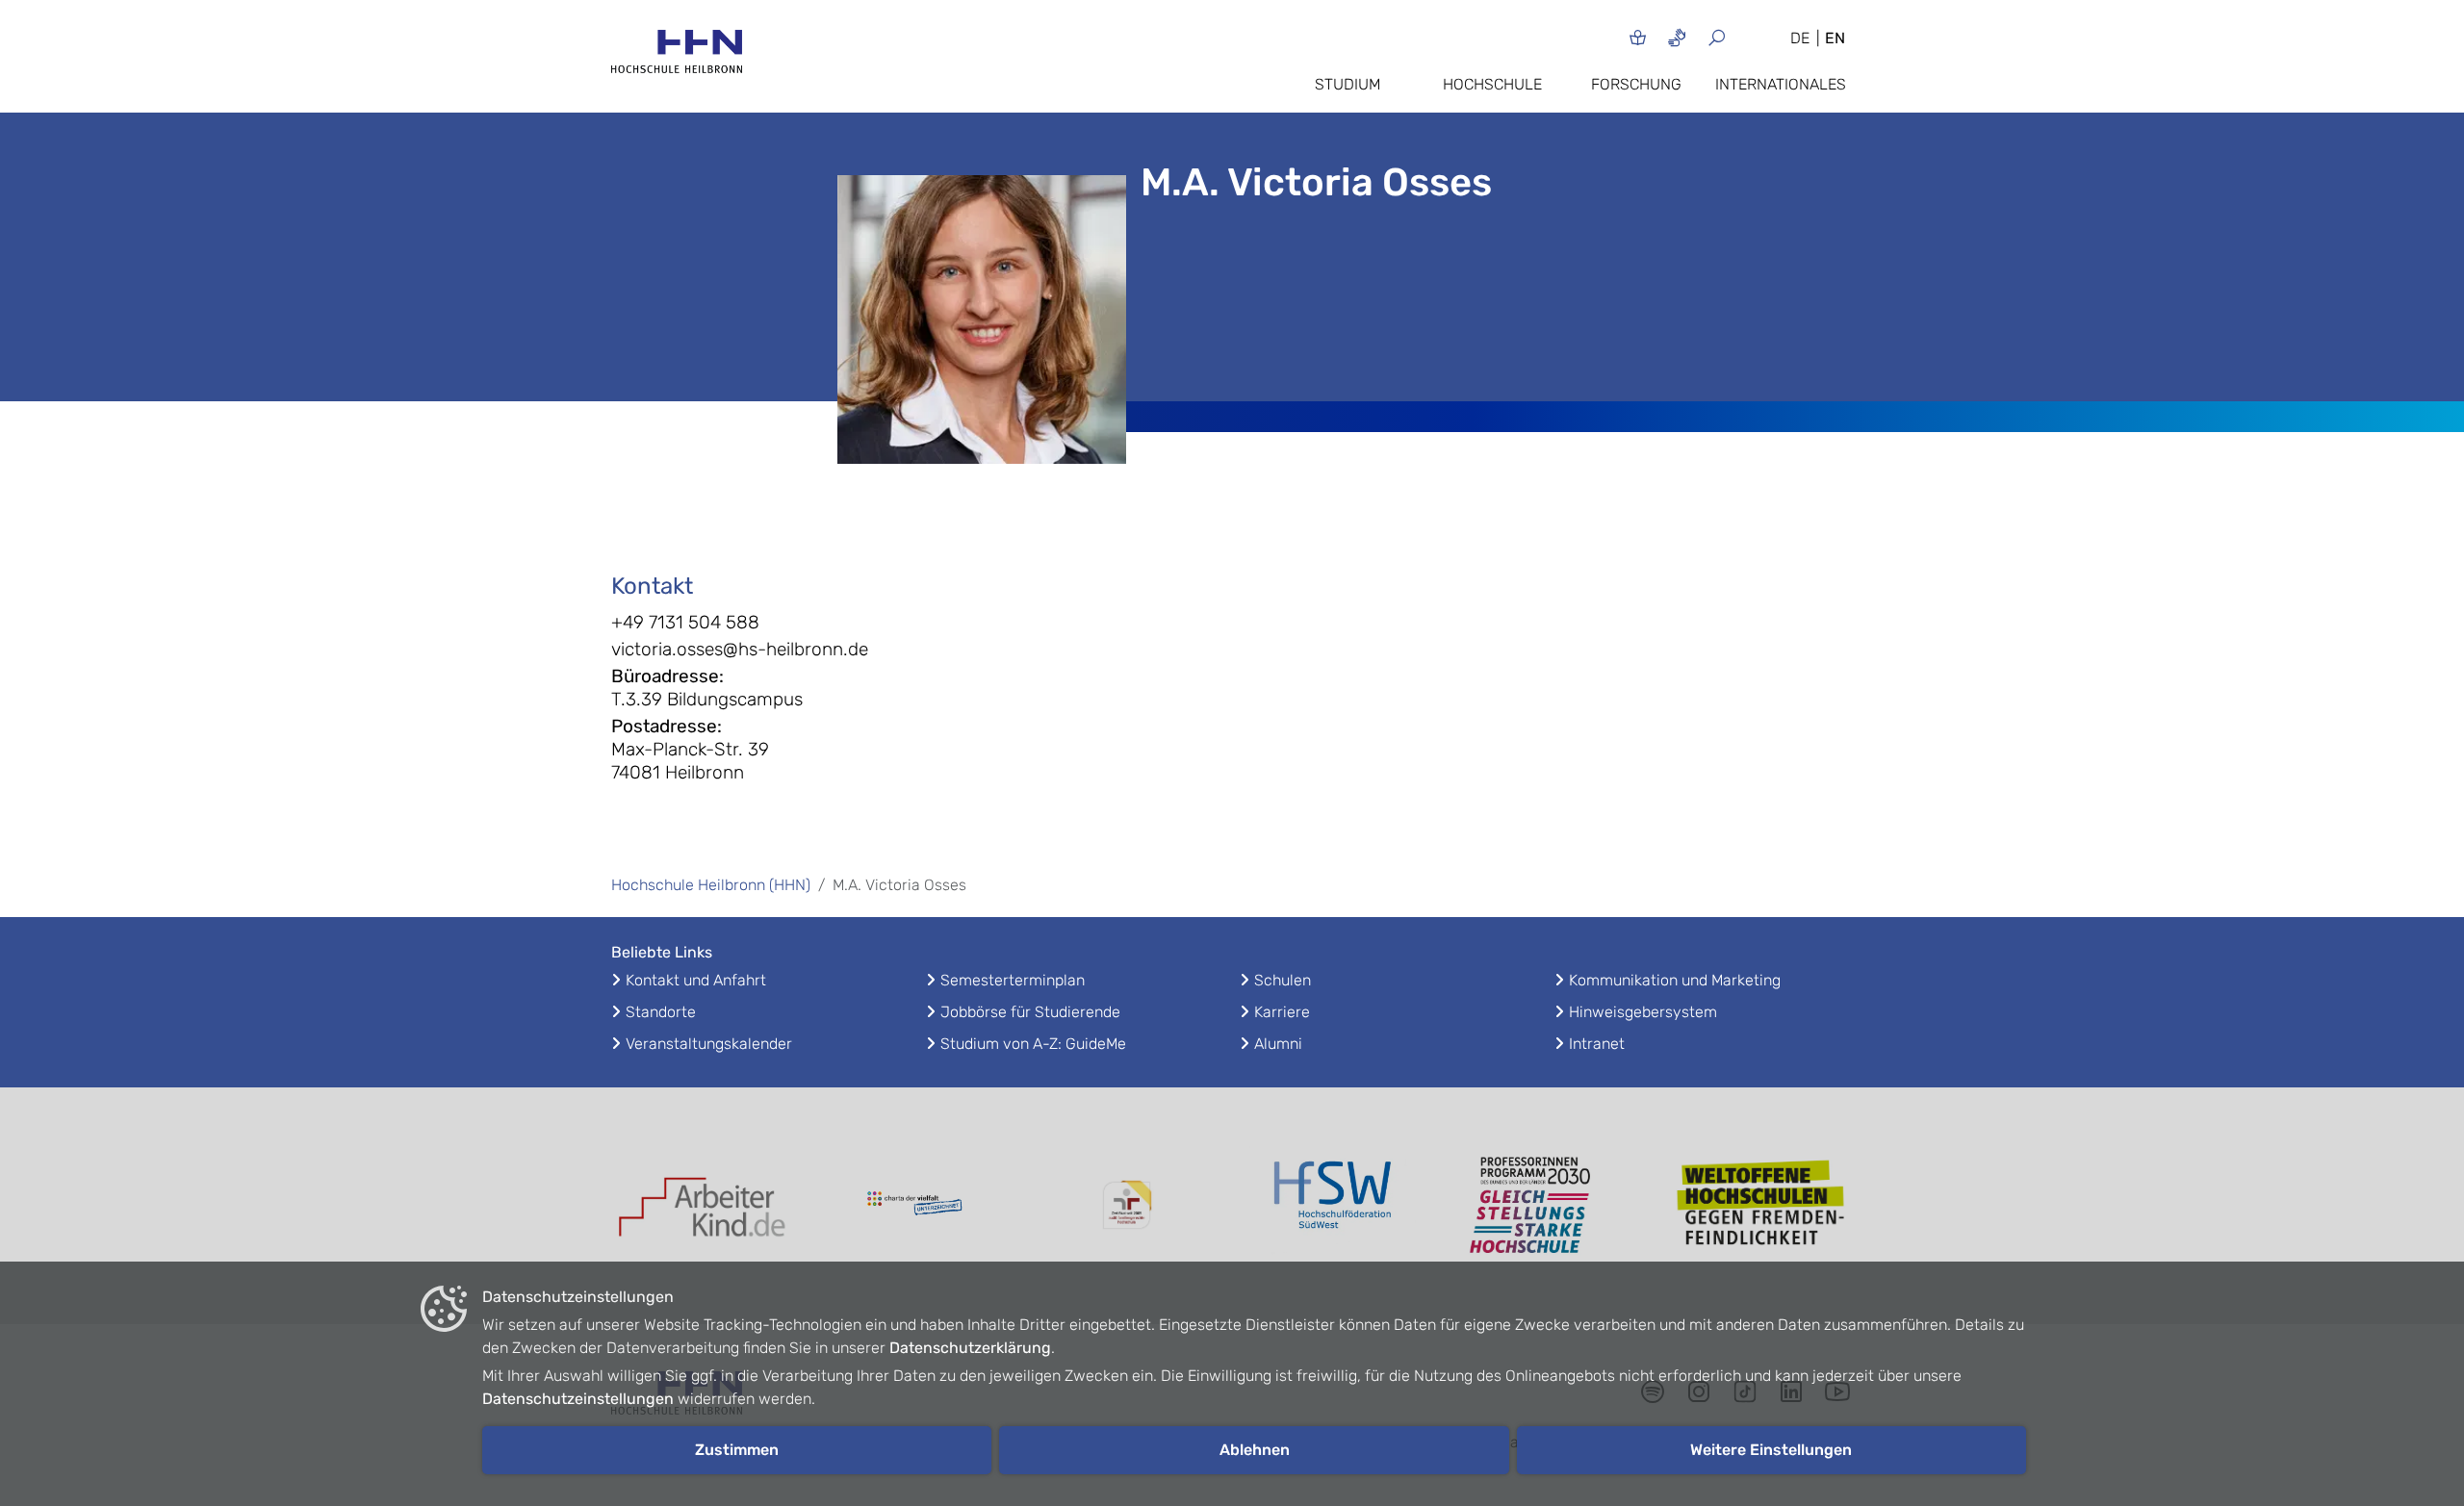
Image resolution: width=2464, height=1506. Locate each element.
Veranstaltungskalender (709, 1044)
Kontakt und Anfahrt (696, 980)
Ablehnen (1255, 1450)
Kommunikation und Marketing (1675, 980)
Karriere (1282, 1012)
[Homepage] (677, 57)
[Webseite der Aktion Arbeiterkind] (703, 1205)
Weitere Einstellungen (1771, 1450)
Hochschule (1492, 84)
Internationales (1781, 84)
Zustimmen (737, 1450)
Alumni (1278, 1044)
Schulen (1283, 980)
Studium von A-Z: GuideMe (1033, 1044)
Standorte (661, 1012)
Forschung (1636, 84)
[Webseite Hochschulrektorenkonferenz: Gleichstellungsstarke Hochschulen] (1761, 1205)
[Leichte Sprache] (1638, 37)
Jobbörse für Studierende (1030, 1012)
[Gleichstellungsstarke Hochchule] (1550, 1206)
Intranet (1597, 1044)
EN (1835, 38)
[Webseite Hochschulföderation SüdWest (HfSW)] (1338, 1206)
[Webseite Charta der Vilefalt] (914, 1206)
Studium (1347, 84)
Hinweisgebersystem (1643, 1012)
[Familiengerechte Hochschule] (1126, 1205)
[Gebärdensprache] (1677, 37)
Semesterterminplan (1013, 980)
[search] (1740, 37)
